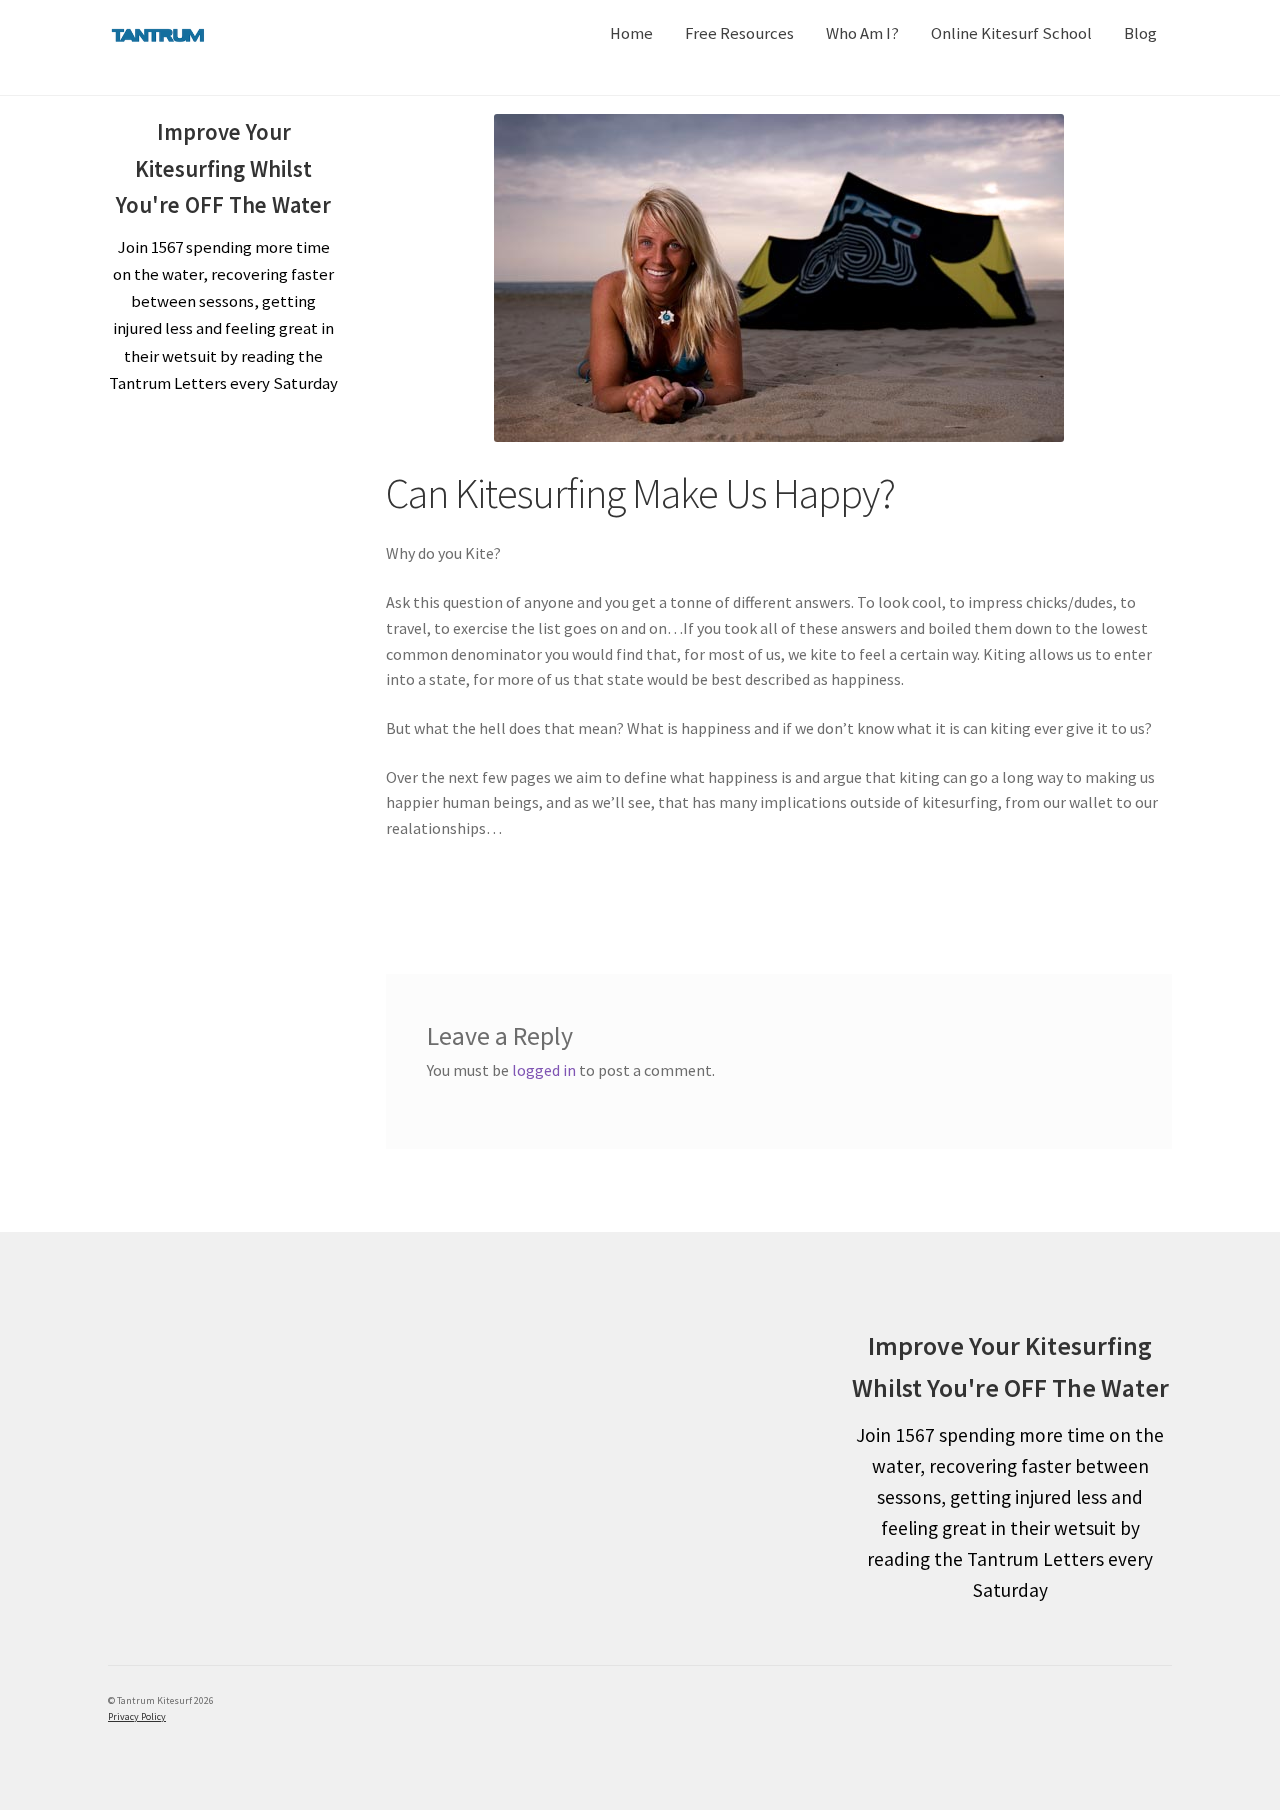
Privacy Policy (137, 1716)
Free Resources (739, 33)
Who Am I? (862, 33)
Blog (1140, 33)
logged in (544, 1070)
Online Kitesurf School (1011, 33)
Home (631, 33)
